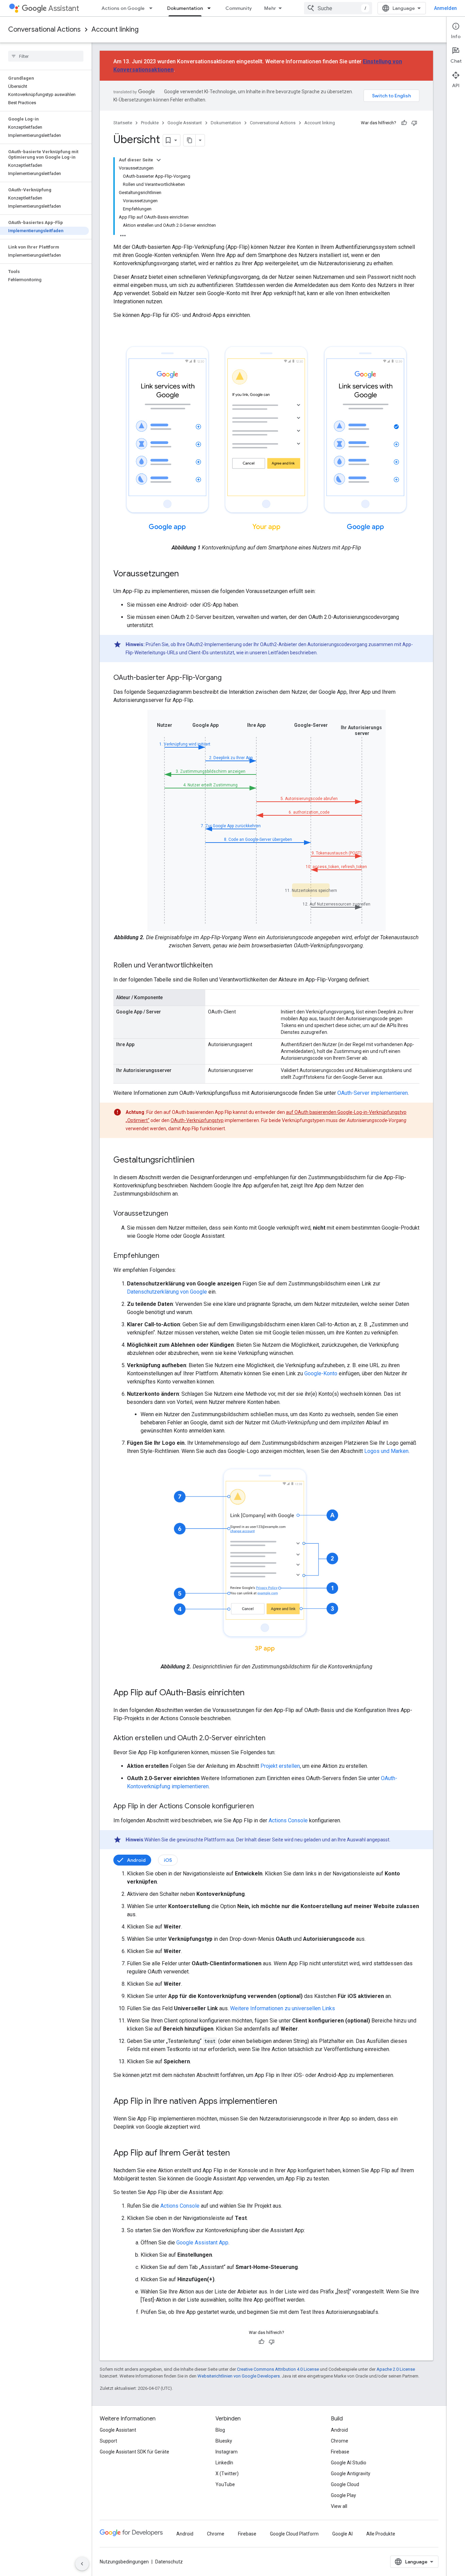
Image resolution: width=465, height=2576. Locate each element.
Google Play (343, 2495)
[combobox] (338, 8)
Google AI (342, 2534)
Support (108, 2441)
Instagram (227, 2452)
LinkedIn (224, 2463)
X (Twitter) (227, 2474)
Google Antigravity (351, 2474)
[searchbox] (46, 56)
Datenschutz (169, 2562)
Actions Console (288, 1820)
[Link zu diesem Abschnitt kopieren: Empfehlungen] (166, 1256)
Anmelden (445, 8)
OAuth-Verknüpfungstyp (197, 1120)
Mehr (270, 8)
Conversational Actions (44, 29)
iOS (168, 1860)
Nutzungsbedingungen (124, 2562)
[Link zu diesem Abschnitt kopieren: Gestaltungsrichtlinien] (201, 1161)
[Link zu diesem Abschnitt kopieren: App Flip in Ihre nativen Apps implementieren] (284, 2102)
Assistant (64, 8)
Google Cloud (345, 2484)
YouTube (225, 2484)
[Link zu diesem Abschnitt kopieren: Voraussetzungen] (186, 574)
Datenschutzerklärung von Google (167, 1292)
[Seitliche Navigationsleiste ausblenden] (82, 2564)
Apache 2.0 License (396, 2369)
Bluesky (224, 2441)
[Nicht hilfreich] (414, 123)
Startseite (123, 123)
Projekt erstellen (280, 1766)
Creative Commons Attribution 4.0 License (278, 2369)
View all (339, 2506)
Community (239, 8)
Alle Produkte (381, 2534)
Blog (220, 2430)
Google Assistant (185, 123)
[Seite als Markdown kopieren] (190, 140)
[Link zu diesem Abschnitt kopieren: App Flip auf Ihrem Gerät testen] (237, 2154)
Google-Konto (321, 1373)
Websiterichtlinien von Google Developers (239, 2376)
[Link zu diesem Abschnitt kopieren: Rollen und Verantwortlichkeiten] (220, 966)
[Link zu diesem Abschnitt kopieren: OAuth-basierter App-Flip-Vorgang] (228, 678)
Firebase (340, 2452)
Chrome (340, 2441)
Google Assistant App (202, 2243)
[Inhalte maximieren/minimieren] (159, 160)
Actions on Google (123, 8)
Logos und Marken (386, 1451)
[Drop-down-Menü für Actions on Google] (153, 8)
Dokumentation (185, 8)
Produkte (150, 123)
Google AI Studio (349, 2463)
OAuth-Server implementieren (373, 1093)
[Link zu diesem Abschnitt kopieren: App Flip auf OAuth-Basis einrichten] (251, 1693)
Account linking (115, 29)
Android (136, 1860)
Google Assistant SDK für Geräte (134, 2452)
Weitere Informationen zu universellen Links (283, 2008)
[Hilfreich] (404, 123)
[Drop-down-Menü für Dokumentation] (211, 8)
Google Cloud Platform (294, 2534)
